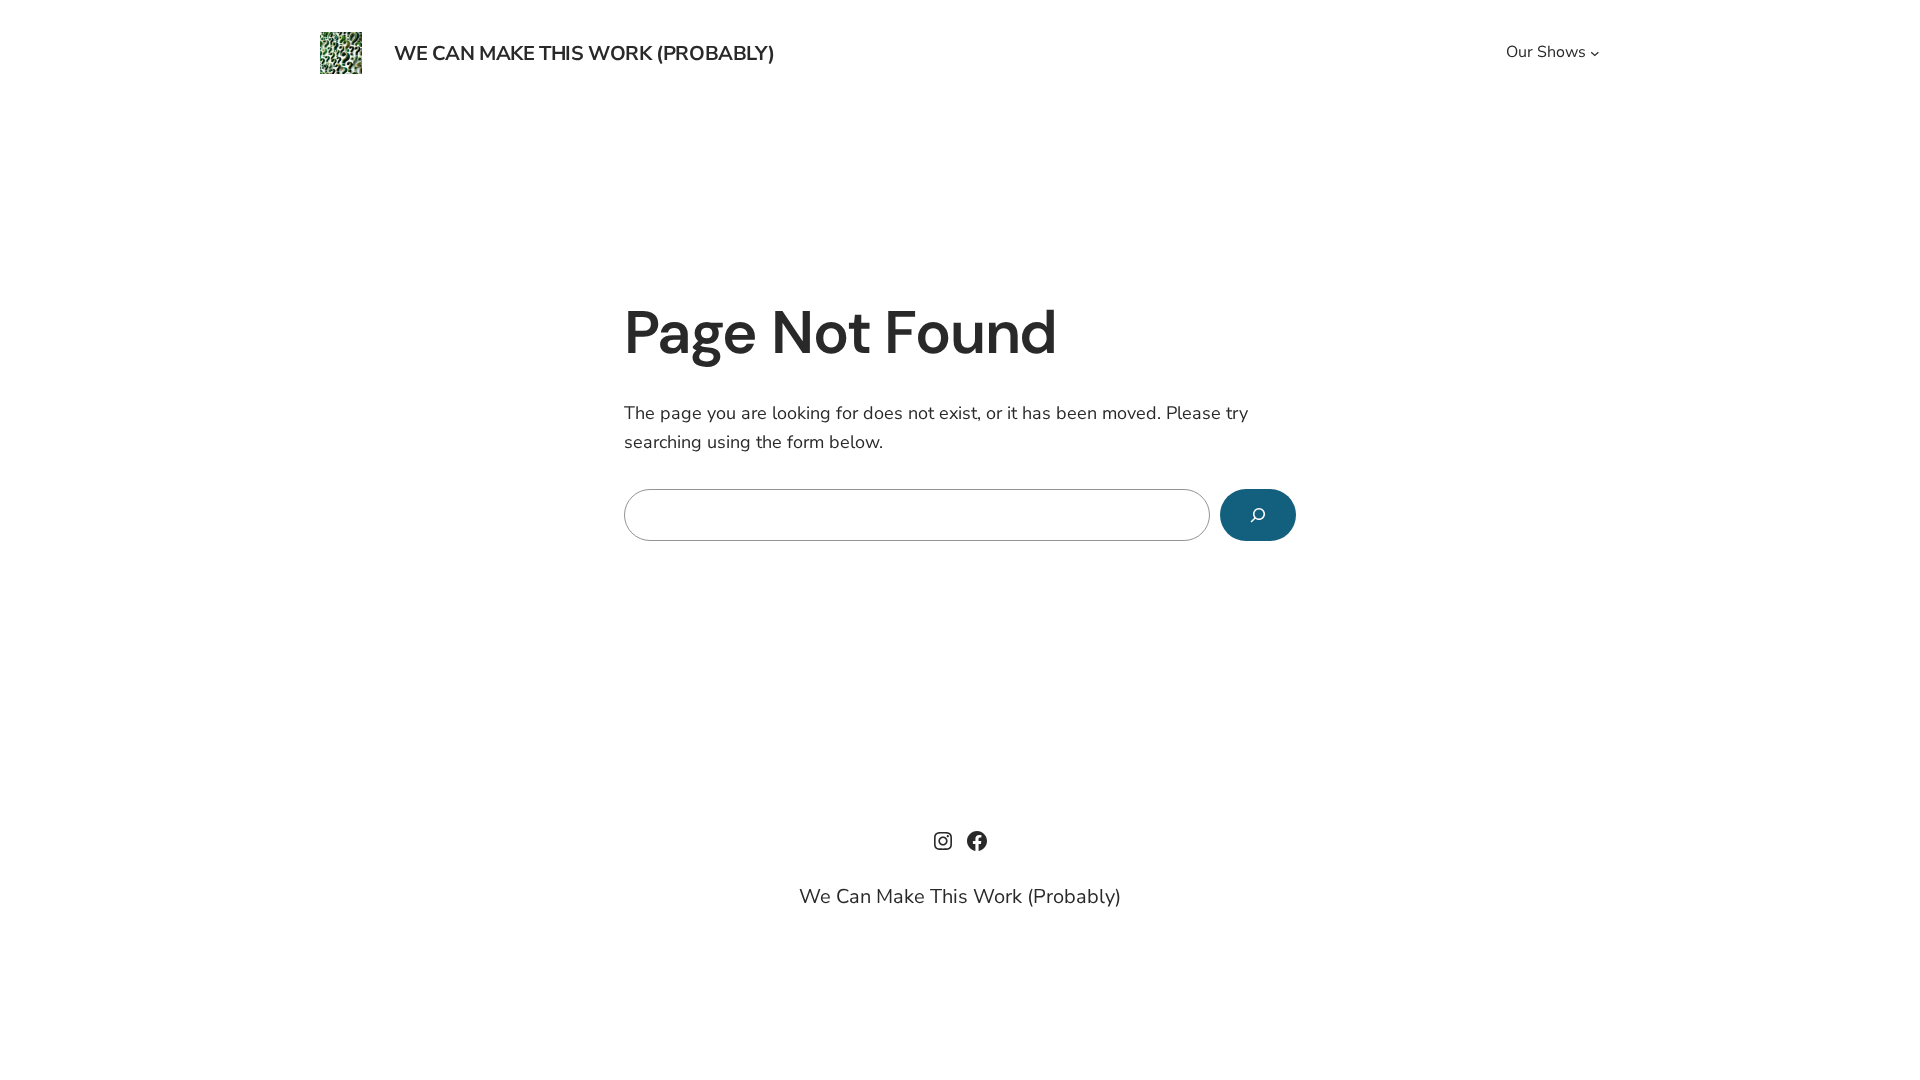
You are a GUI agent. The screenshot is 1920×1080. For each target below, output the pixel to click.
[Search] (1258, 515)
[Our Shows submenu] (1595, 53)
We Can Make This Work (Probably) (584, 53)
